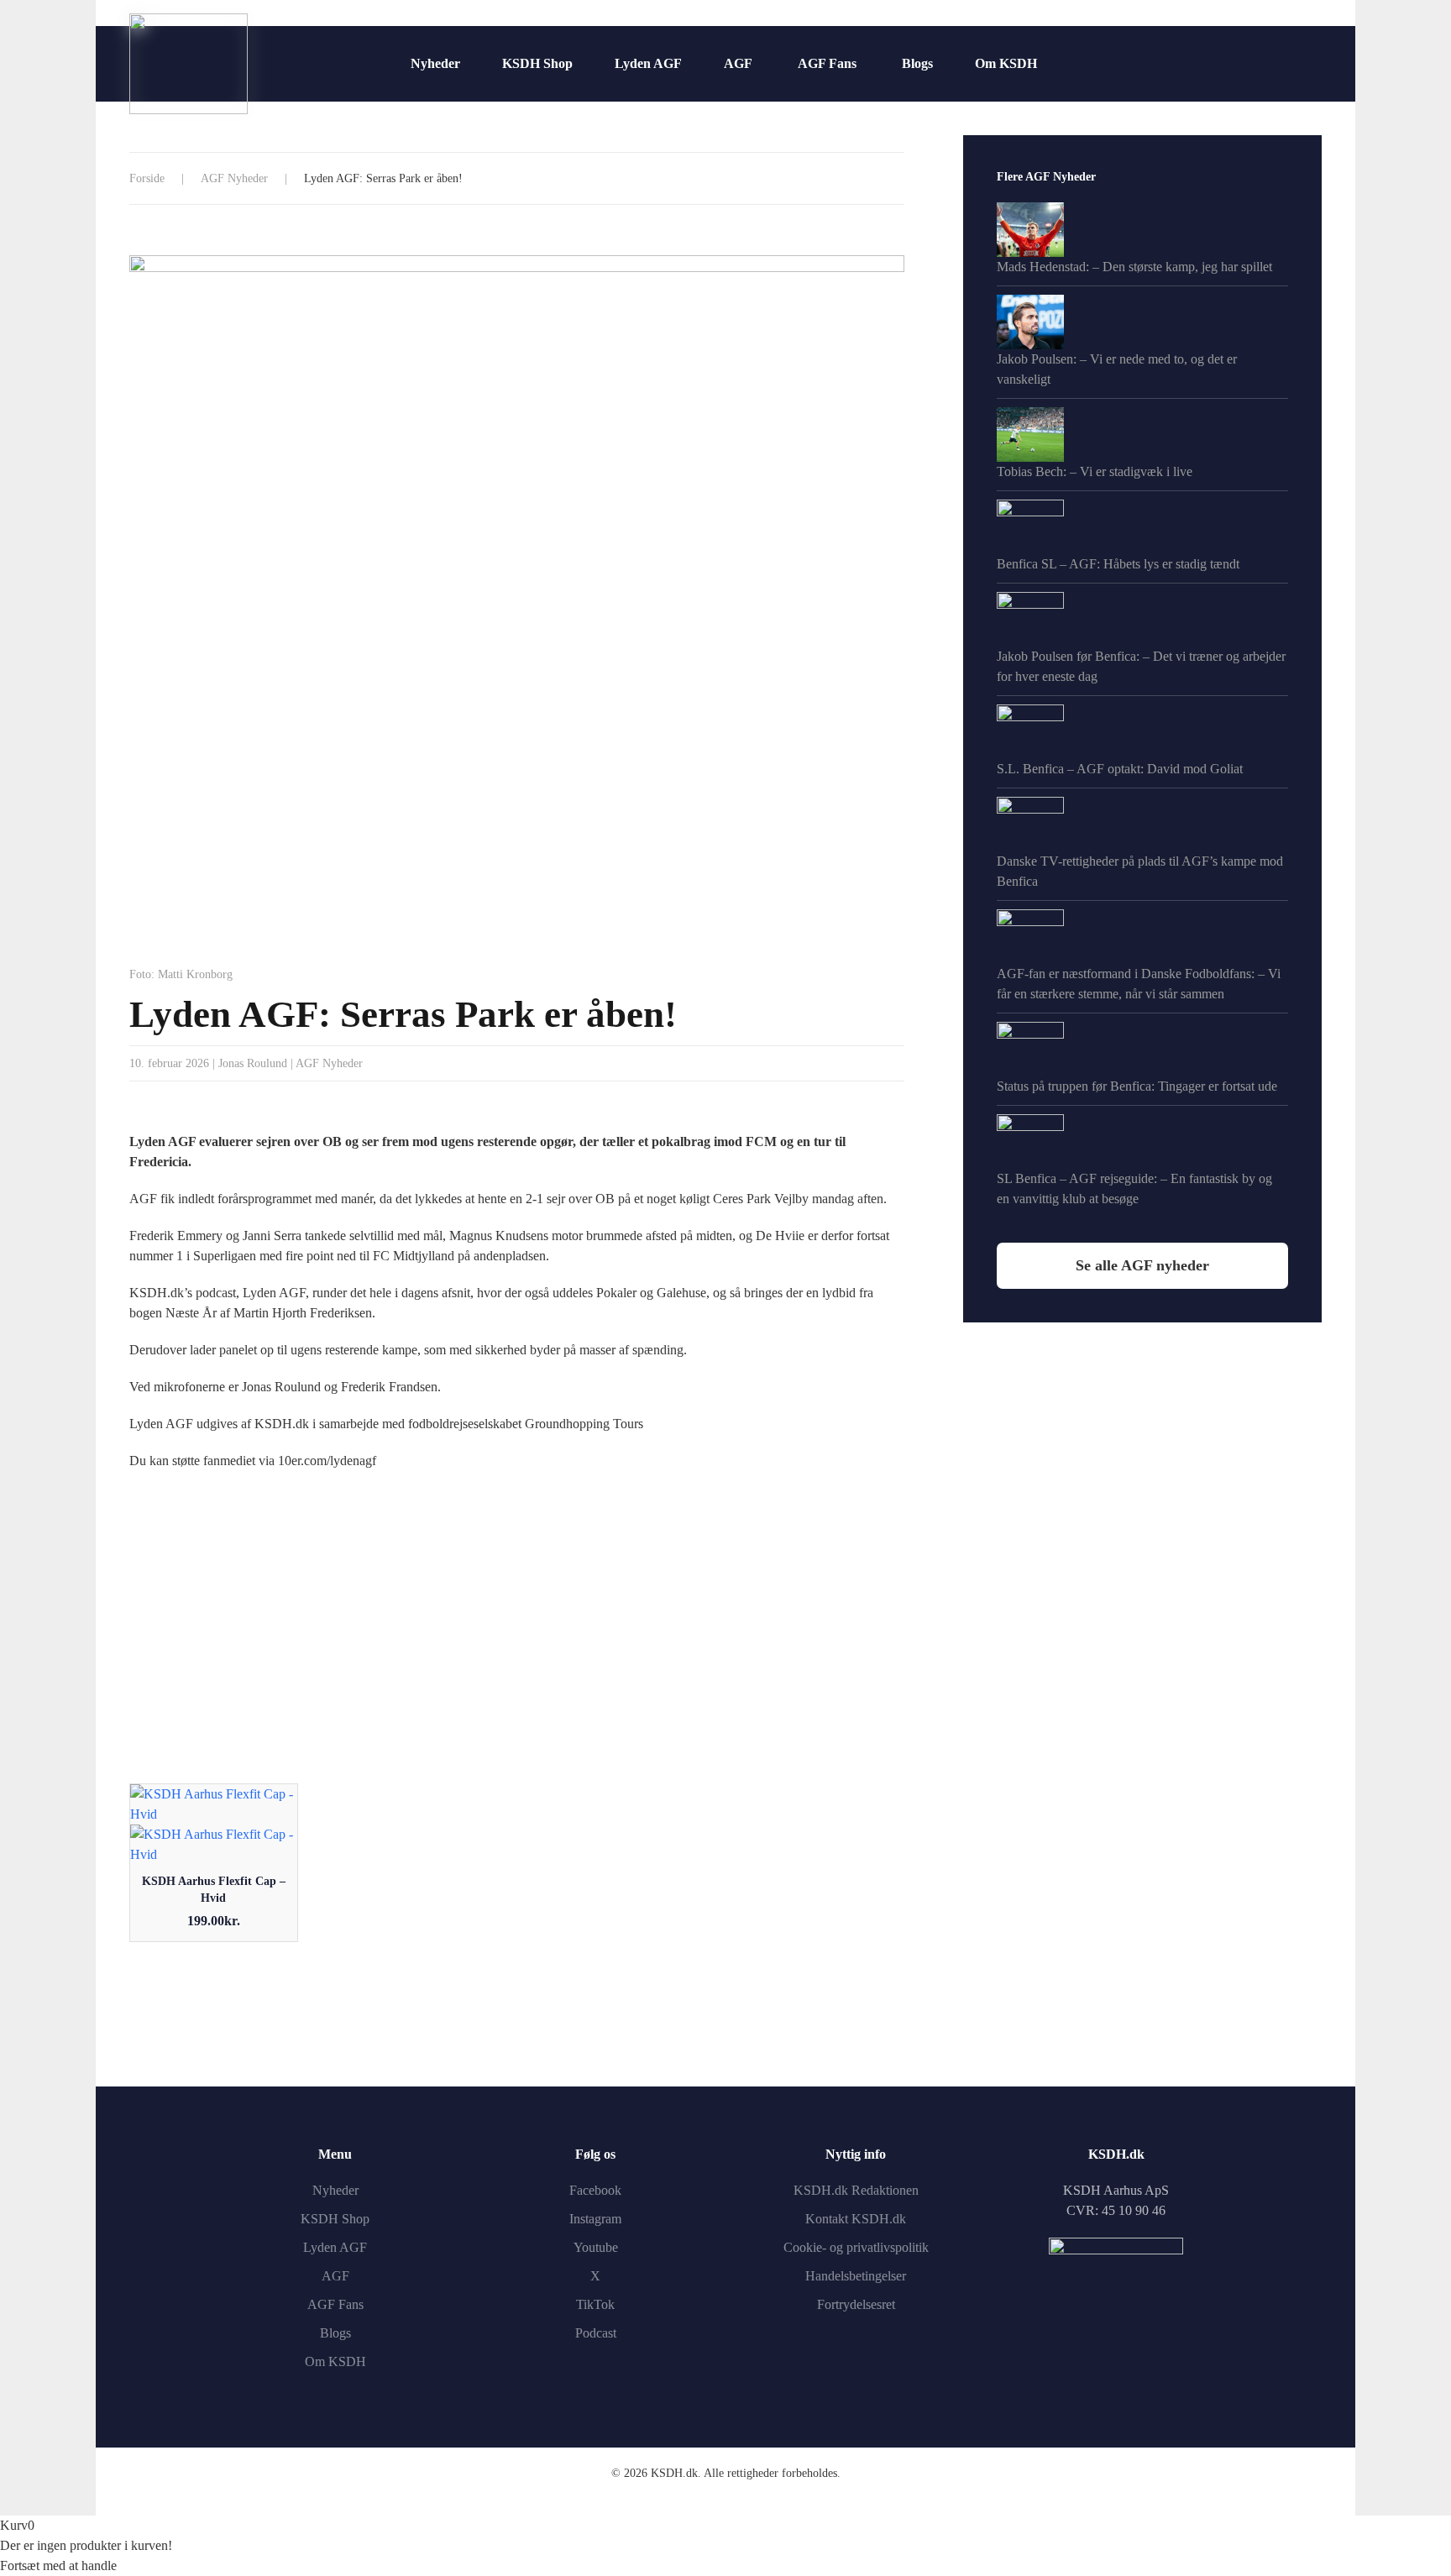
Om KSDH (1006, 63)
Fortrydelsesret (856, 2304)
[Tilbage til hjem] (189, 64)
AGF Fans (827, 63)
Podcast (596, 2333)
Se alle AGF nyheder (1142, 1265)
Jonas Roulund (253, 1063)
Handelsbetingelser (856, 2276)
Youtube (596, 2247)
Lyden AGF (648, 63)
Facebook (595, 2190)
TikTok (595, 2304)
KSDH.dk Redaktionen (856, 2190)
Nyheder (435, 63)
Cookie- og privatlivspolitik (856, 2247)
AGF (738, 63)
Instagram (595, 2219)
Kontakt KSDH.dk (856, 2219)
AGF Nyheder (329, 1063)
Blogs (917, 63)
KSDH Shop (537, 63)
